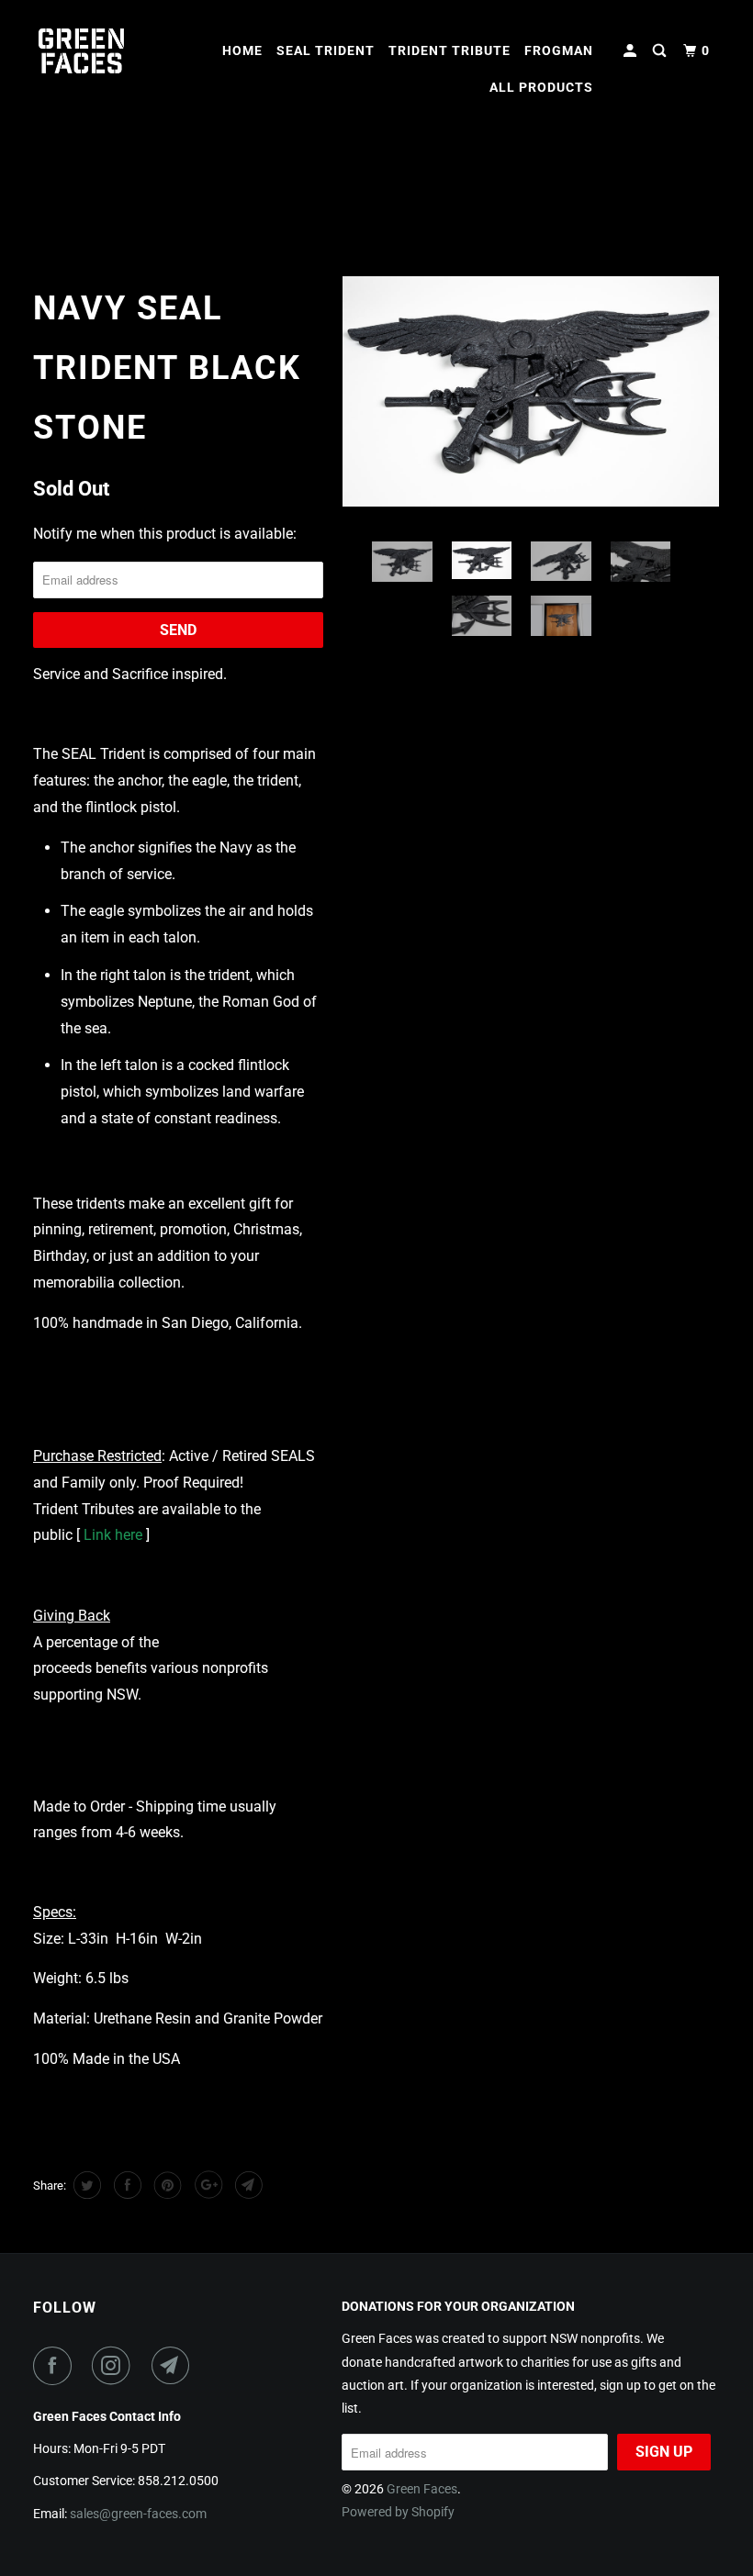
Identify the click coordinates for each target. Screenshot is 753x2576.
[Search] (661, 51)
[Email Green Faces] (174, 2366)
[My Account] (632, 51)
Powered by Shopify (398, 2512)
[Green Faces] (90, 51)
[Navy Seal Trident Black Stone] (531, 391)
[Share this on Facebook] (125, 2185)
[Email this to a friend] (247, 2185)
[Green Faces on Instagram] (115, 2366)
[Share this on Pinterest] (166, 2185)
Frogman (559, 50)
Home (242, 50)
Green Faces (422, 2489)
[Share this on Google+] (206, 2185)
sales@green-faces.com (138, 2514)
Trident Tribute (450, 50)
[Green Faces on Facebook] (56, 2366)
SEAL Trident (326, 50)
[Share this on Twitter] (85, 2185)
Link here (113, 1535)
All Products (541, 87)
